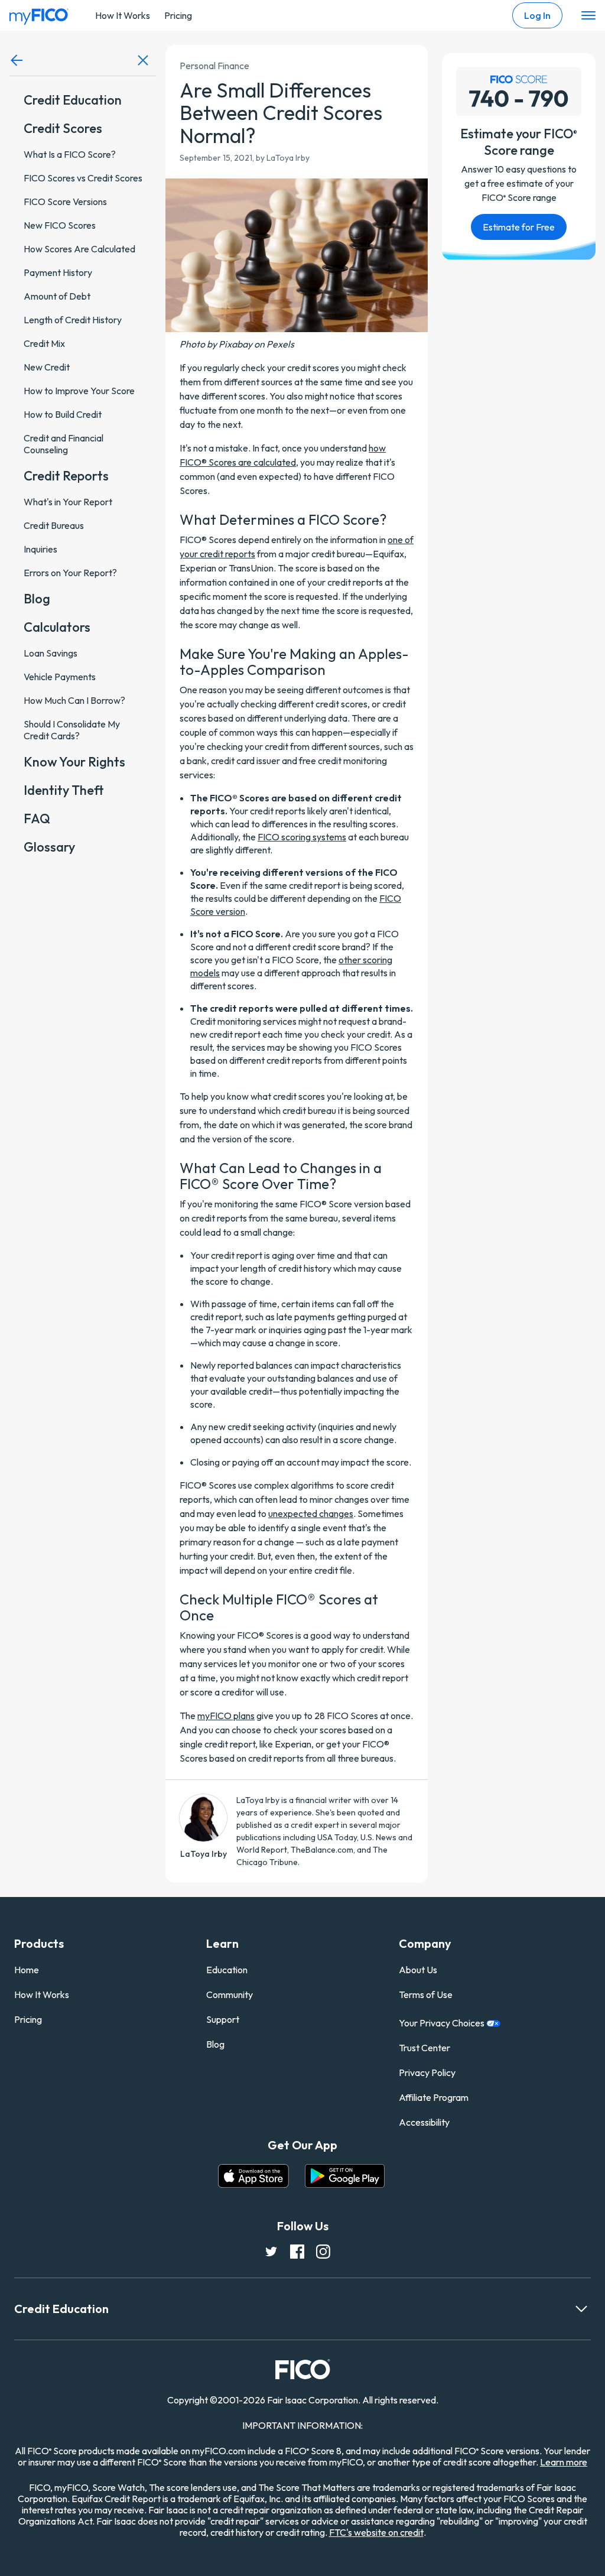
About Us (418, 1970)
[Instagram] (323, 2251)
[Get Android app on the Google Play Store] (345, 2176)
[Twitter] (271, 2251)
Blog (215, 2044)
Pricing (178, 15)
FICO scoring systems (302, 837)
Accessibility (424, 2122)
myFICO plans (226, 1716)
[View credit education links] (581, 2309)
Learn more (564, 2462)
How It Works (123, 15)
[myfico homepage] (39, 14)
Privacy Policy (427, 2073)
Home (27, 1970)
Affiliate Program (434, 2097)
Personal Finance (211, 65)
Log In (537, 15)
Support (223, 2019)
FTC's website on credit (376, 2532)
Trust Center (425, 2048)
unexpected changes (311, 1513)
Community (230, 1994)
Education (227, 1970)
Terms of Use (426, 1994)
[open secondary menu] (588, 16)
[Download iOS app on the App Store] (253, 2176)
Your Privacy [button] (443, 2023)
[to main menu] (17, 60)
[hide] (143, 60)
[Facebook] (297, 2251)
